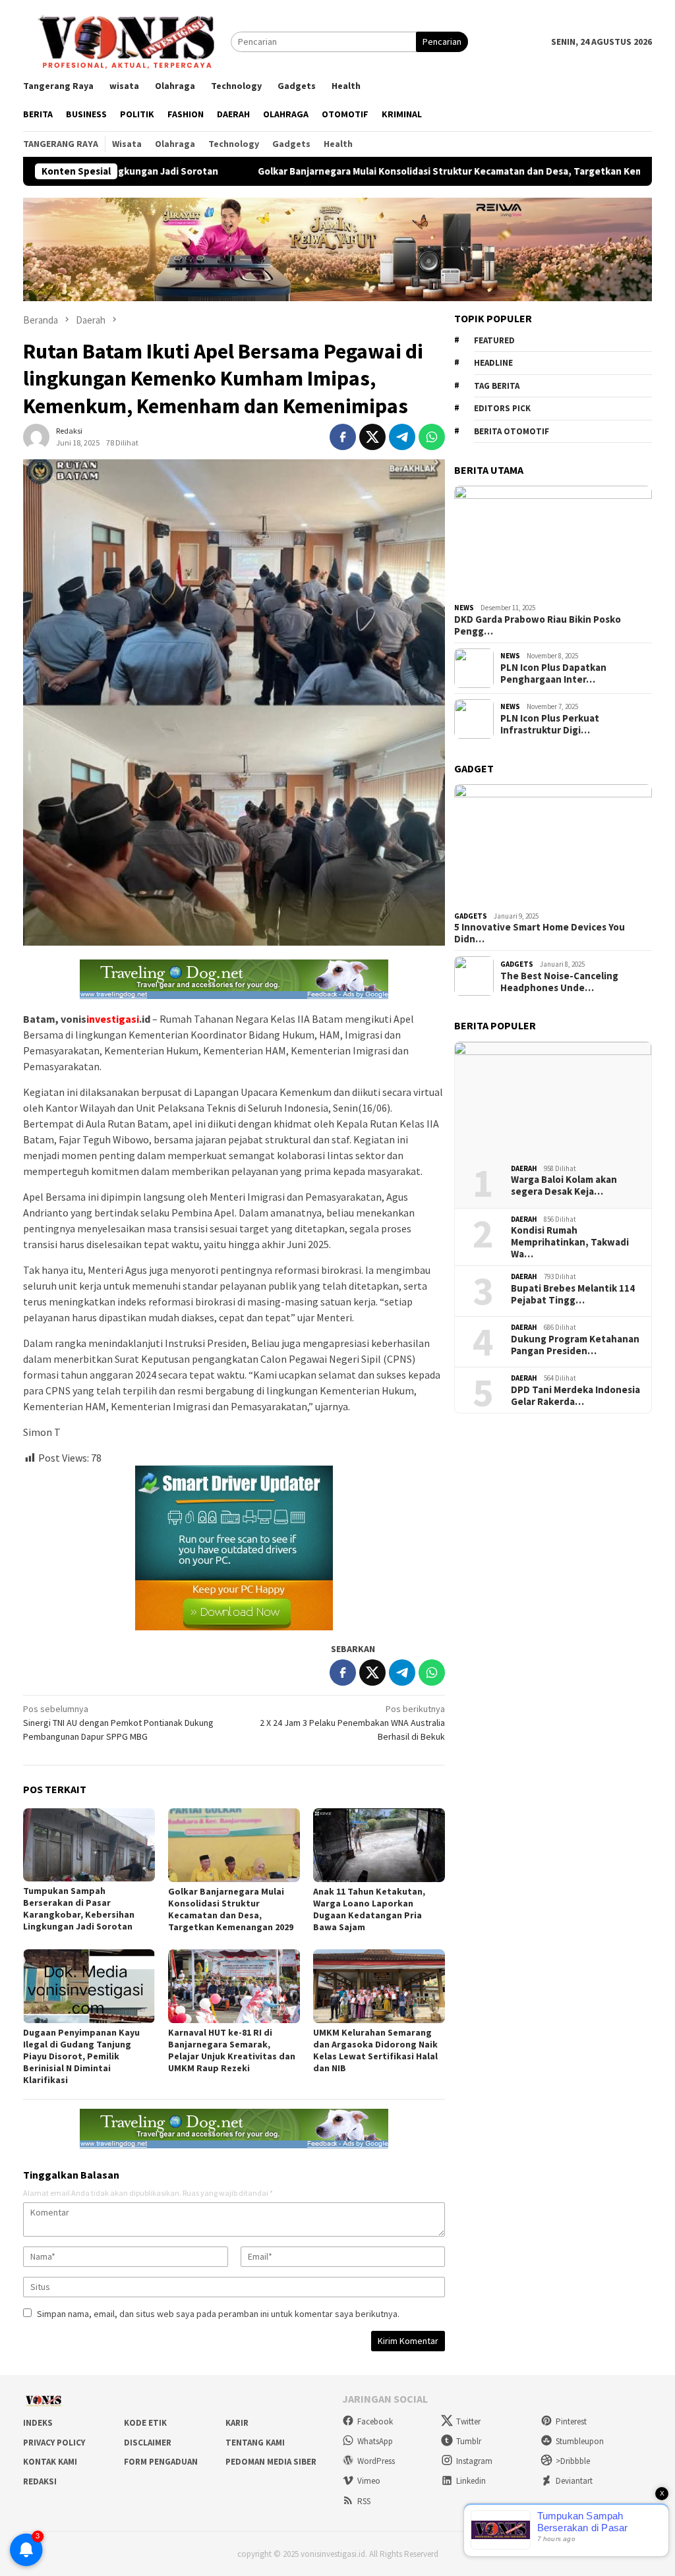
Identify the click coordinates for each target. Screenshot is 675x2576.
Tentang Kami (255, 2443)
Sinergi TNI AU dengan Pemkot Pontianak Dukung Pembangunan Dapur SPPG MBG (118, 1723)
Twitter (468, 2421)
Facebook (375, 2421)
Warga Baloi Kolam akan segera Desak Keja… (564, 1186)
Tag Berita (497, 386)
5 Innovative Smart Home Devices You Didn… (540, 933)
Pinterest (571, 2421)
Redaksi (40, 2481)
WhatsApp (375, 2441)
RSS (364, 2501)
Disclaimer (148, 2443)
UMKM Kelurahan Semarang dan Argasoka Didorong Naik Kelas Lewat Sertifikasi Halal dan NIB (375, 2050)
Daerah (524, 1168)
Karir (237, 2423)
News (464, 608)
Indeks (38, 2423)
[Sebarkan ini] (343, 437)
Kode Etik (145, 2423)
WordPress (376, 2461)
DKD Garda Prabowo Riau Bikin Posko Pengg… (538, 625)
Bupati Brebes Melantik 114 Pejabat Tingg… (573, 1294)
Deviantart (574, 2481)
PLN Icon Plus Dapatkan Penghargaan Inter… (553, 673)
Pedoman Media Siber (271, 2462)
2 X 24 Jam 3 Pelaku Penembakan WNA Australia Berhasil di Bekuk (352, 1723)
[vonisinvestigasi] (127, 41)
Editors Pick (502, 408)
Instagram (474, 2461)
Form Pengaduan (161, 2462)
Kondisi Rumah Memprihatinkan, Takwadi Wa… (570, 1242)
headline (493, 363)
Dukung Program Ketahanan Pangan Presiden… (575, 1345)
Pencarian (442, 42)
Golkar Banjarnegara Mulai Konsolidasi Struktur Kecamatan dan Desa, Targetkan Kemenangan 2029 (381, 171)
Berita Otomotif (512, 431)
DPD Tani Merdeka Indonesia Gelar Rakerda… (575, 1396)
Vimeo (369, 2481)
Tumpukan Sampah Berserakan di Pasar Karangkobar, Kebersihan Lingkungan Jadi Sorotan (79, 1908)
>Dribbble (573, 2461)
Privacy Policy (54, 2443)
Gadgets (471, 916)
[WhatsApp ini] (432, 437)
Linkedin (471, 2481)
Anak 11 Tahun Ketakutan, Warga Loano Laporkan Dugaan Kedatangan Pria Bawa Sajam (369, 1909)
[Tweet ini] (372, 437)
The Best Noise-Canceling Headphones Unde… (559, 982)
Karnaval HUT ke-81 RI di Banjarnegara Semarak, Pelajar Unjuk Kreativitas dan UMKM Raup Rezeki (232, 2050)
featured (494, 340)
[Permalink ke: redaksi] (36, 436)
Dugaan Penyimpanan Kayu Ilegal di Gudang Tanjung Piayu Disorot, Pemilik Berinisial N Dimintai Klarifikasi (81, 2056)
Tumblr (469, 2441)
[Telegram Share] (402, 437)
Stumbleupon (580, 2441)
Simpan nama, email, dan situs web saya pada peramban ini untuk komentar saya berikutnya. (218, 2314)
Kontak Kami (50, 2462)
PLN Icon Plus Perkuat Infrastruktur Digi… (550, 724)
